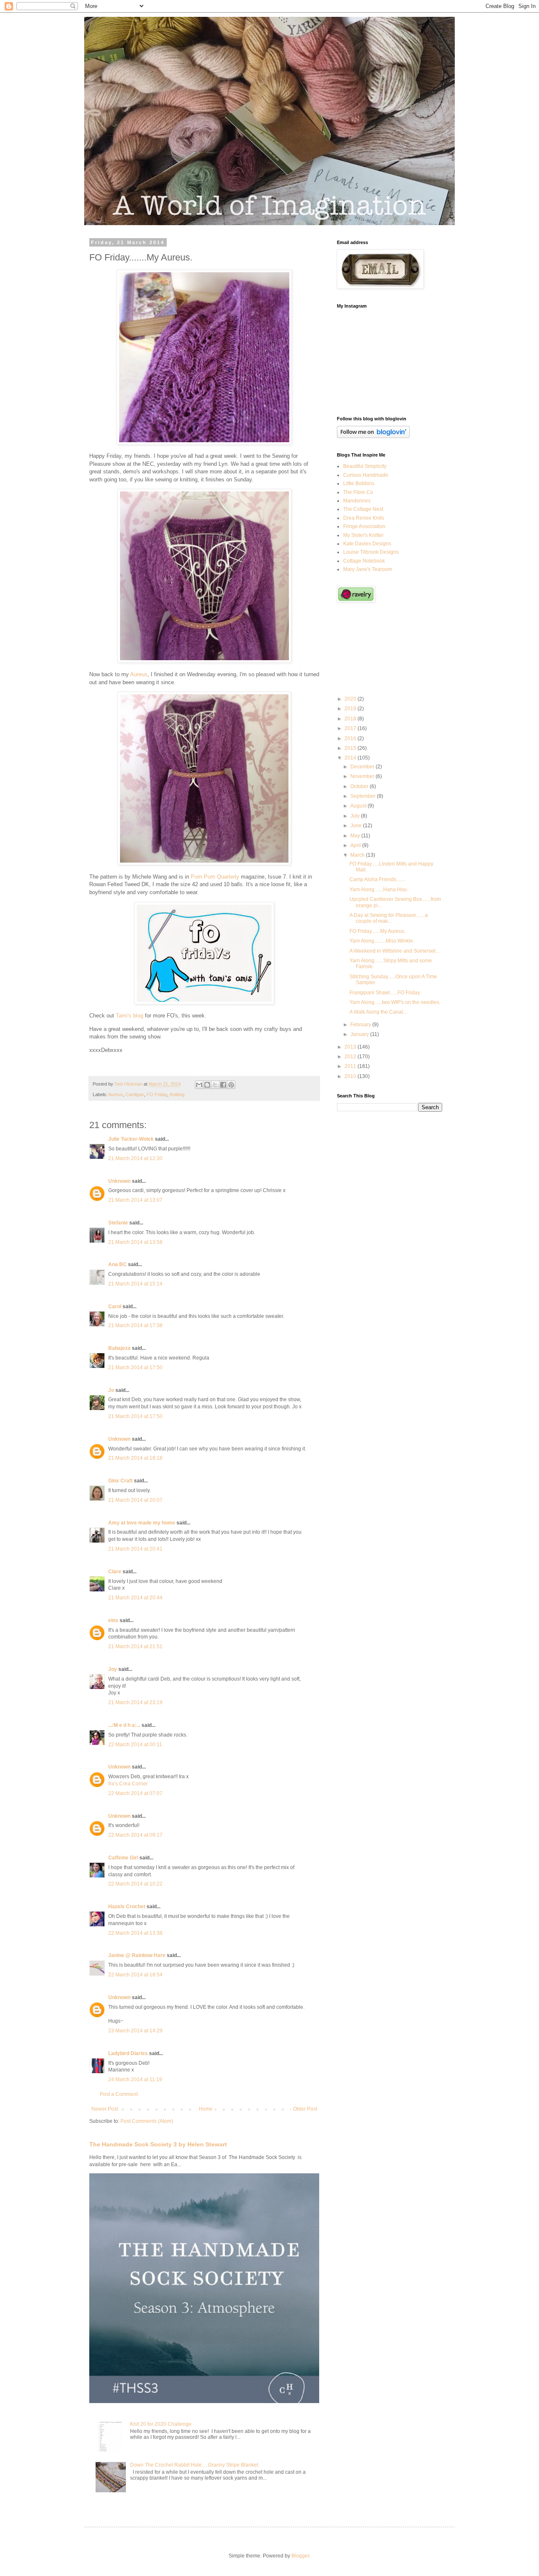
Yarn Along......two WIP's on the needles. (395, 1002)
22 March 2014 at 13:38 (135, 1933)
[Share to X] (215, 1085)
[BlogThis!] (207, 1085)
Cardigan (135, 1094)
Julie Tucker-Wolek (131, 1139)
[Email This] (199, 1085)
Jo (111, 1390)
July (356, 816)
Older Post (305, 2109)
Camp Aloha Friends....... (377, 879)
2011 (351, 1066)
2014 (351, 758)
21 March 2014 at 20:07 (135, 1500)
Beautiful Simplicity (365, 466)
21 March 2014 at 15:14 (135, 1284)
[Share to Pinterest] (231, 1085)
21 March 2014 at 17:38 (135, 1325)
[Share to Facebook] (223, 1085)
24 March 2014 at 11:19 (135, 2079)
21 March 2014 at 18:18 (135, 1458)
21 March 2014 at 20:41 (135, 1549)
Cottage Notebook (364, 561)
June (357, 826)
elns (113, 1620)
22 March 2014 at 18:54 (135, 1975)
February (361, 1025)
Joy (113, 1669)
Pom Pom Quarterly (215, 877)
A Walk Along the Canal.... (379, 1012)
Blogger (300, 2556)
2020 (351, 699)
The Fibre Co (358, 492)
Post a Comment (119, 2094)
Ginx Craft (120, 1481)
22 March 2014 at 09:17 (135, 1835)
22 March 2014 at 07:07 (135, 1793)
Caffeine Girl (123, 1858)
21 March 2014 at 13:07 (135, 1200)
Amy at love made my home (142, 1523)
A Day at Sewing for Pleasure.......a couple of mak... (389, 918)
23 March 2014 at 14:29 (135, 2031)
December (363, 767)
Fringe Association (364, 526)
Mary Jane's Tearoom (368, 569)
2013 (351, 1047)
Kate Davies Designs (367, 544)
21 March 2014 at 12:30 (135, 1158)
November (363, 776)
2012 (351, 1057)
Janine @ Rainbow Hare (137, 1955)
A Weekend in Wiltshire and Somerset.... (395, 951)
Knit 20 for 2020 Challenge (161, 2424)
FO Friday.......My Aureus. (378, 931)
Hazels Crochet (127, 1907)
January (360, 1034)
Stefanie (118, 1223)
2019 (351, 709)
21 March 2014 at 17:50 (135, 1368)
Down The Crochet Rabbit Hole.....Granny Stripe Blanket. (195, 2465)
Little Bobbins (359, 483)
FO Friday (157, 1094)
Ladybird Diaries (128, 2053)
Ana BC (117, 1264)
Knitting (177, 1094)
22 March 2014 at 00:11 (135, 1745)
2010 (351, 1076)
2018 (351, 719)
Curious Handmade (366, 475)
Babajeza (119, 1348)
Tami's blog (129, 1016)
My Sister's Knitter (363, 535)
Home (206, 2109)
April (356, 845)
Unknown (119, 1181)
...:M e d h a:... (124, 1725)
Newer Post (105, 2109)
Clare (115, 1572)
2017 (351, 728)
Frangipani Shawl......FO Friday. (385, 993)
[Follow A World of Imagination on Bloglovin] (373, 436)
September (364, 796)
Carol (115, 1307)
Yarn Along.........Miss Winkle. (382, 941)
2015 (351, 748)
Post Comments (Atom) (147, 2121)
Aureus (139, 674)
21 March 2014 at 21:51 (135, 1647)
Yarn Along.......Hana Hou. (379, 890)
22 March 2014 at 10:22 (135, 1884)
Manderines (357, 501)
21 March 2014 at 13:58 (135, 1242)
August (359, 806)
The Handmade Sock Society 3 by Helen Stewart (158, 2144)
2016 (351, 738)
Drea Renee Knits (364, 518)
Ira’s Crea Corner (128, 1784)
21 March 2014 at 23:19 (135, 1702)
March (358, 855)
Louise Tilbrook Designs (371, 552)
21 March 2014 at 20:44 (135, 1598)
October (360, 786)
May (356, 836)
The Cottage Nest (363, 509)
